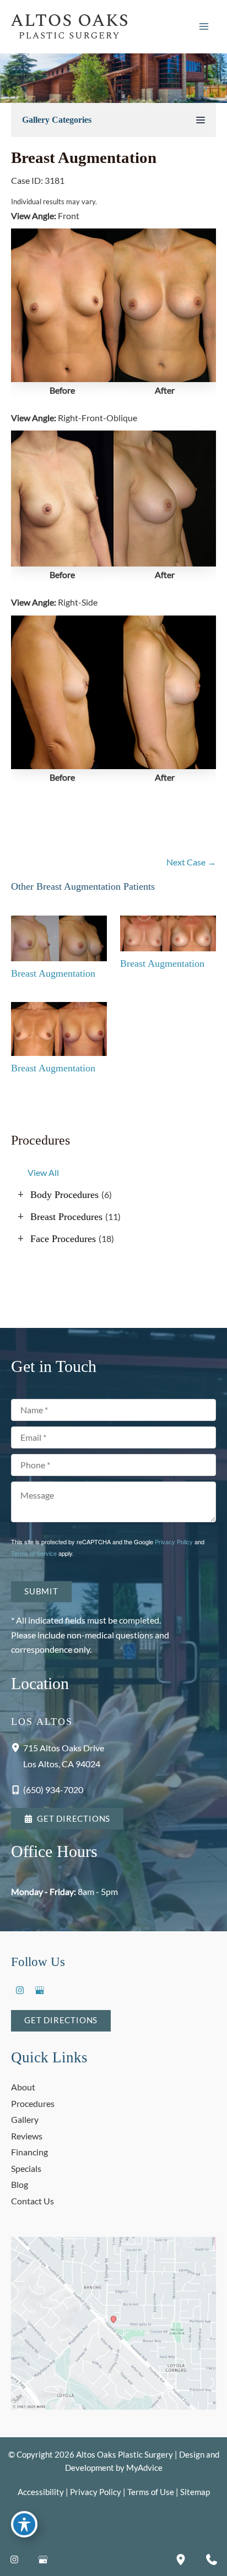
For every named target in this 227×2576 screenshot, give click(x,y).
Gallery (25, 2119)
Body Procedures (64, 1195)
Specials (26, 2168)
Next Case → (191, 862)
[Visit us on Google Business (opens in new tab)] (40, 1990)
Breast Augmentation (84, 157)
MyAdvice (144, 2468)
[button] (67, 1819)
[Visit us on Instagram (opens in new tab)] (20, 1990)
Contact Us (33, 2201)
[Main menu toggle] (204, 27)
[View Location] (17, 1747)
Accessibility (41, 2492)
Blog (20, 2184)
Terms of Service (34, 1553)
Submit (41, 1591)
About (23, 2087)
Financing (29, 2152)
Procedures (33, 2103)
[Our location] (181, 2559)
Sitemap (195, 2492)
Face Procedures (63, 1239)
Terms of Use (151, 2492)
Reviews (27, 2136)
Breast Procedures (66, 1217)
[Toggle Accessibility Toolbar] (24, 2524)
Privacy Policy (174, 1542)
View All (43, 1172)
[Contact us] (212, 2559)
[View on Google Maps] (113, 2322)
